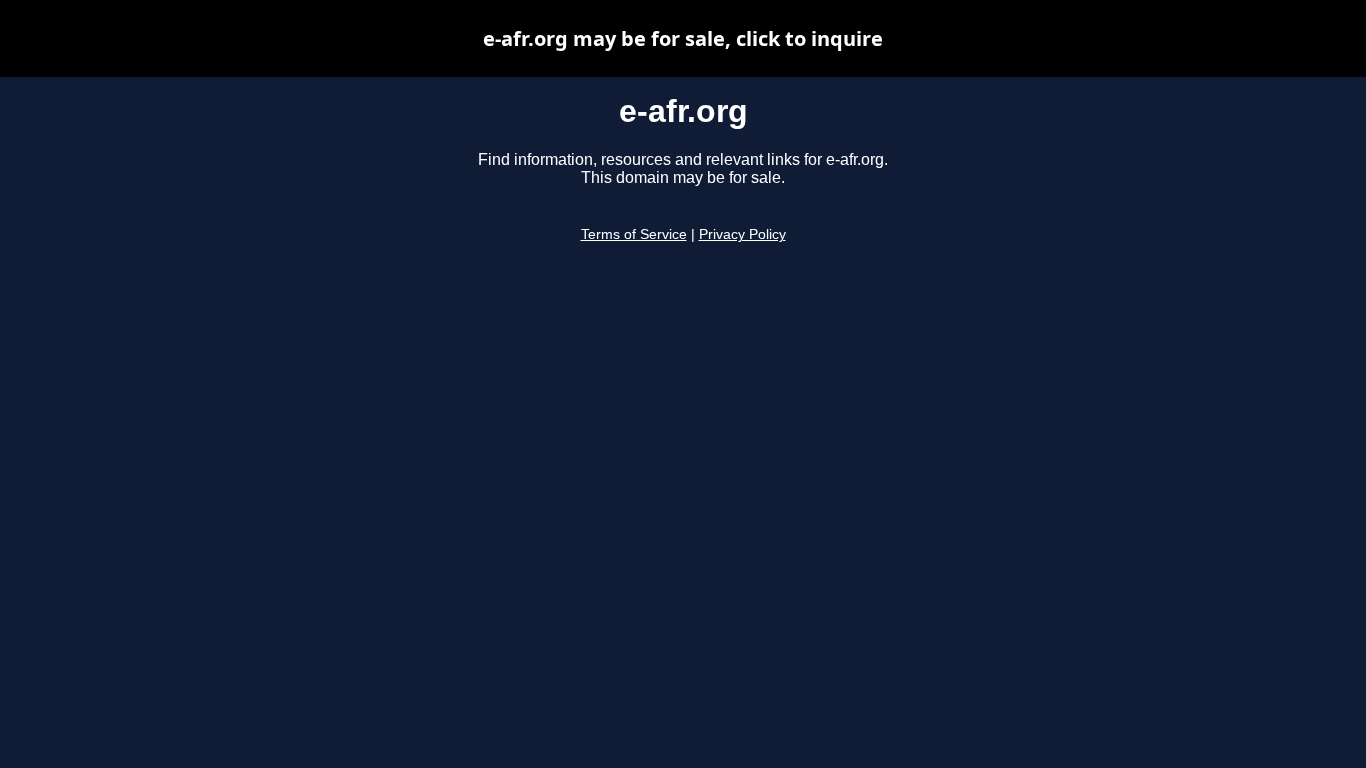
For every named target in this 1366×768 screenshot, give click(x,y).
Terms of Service (634, 234)
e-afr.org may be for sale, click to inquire (683, 38)
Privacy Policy (742, 234)
